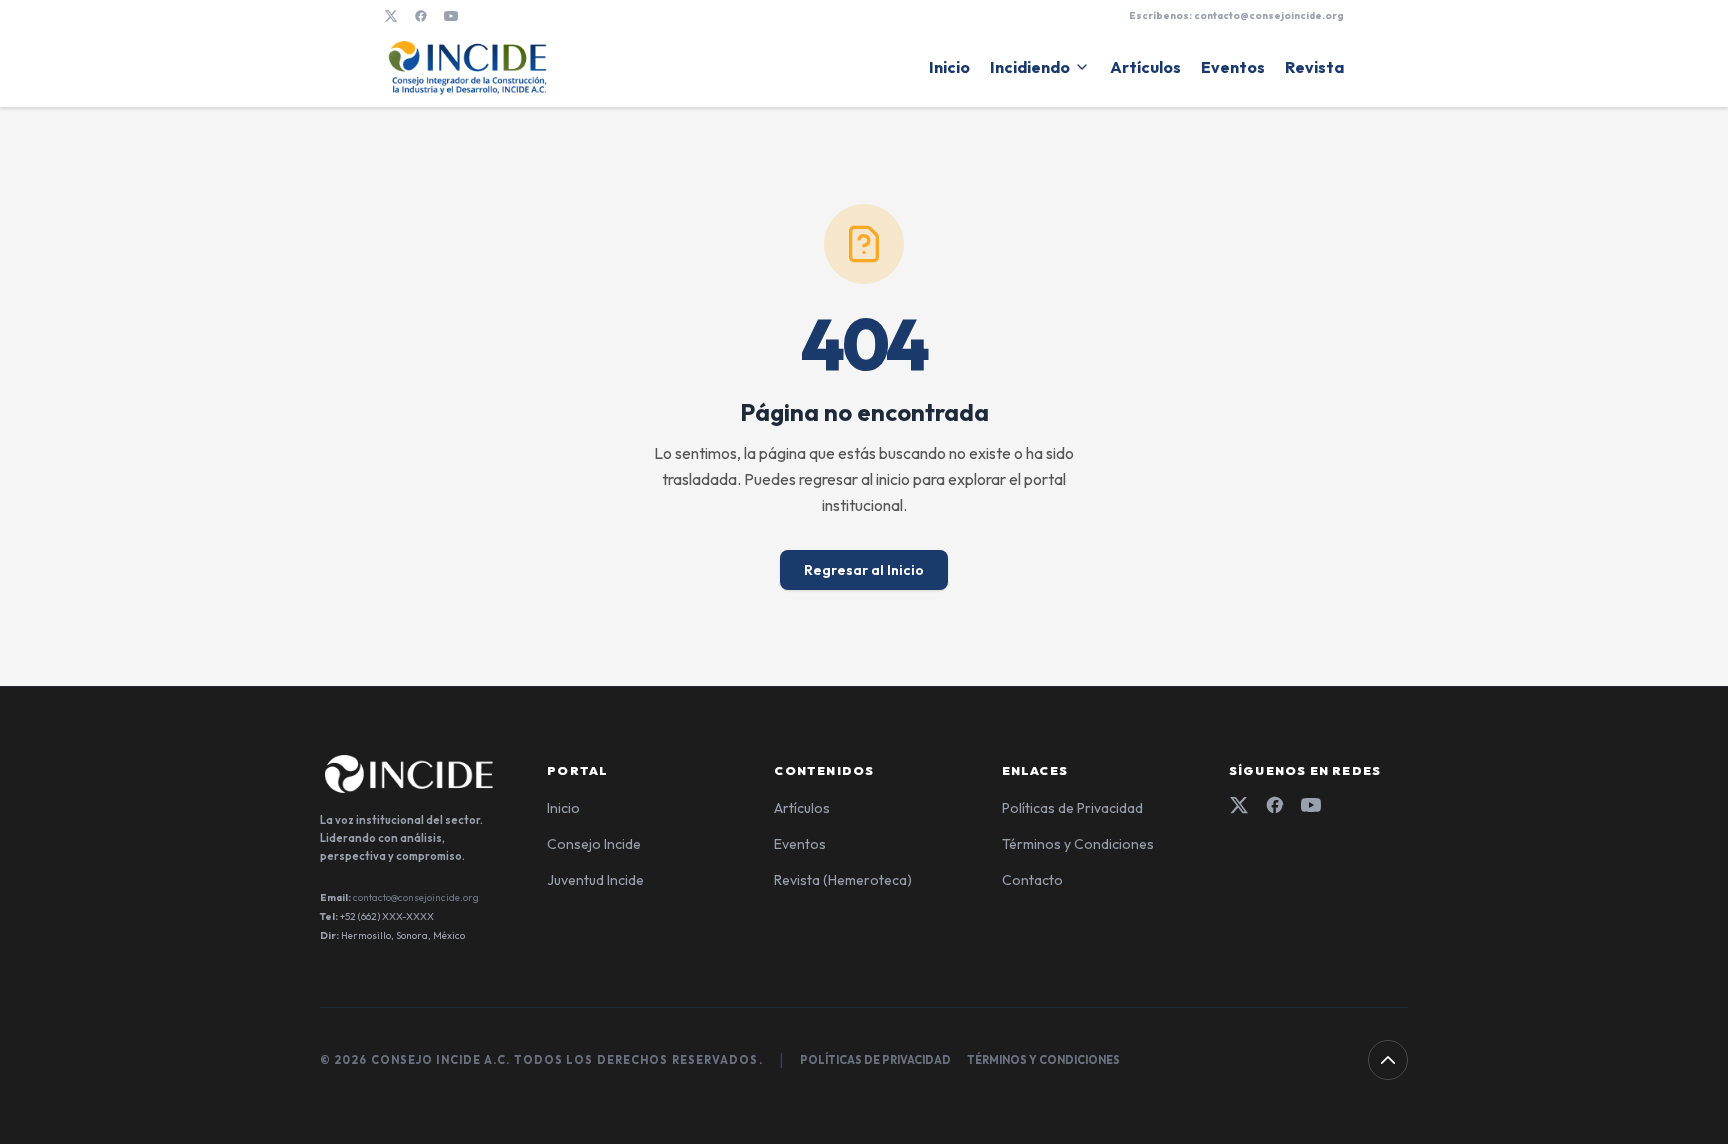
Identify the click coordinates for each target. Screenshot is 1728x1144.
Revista (1314, 67)
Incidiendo (1030, 67)
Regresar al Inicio (864, 570)
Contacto (1032, 880)
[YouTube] (451, 16)
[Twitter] (1239, 805)
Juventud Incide (595, 880)
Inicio (949, 67)
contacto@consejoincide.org (416, 897)
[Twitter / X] (391, 16)
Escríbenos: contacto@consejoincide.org (1236, 15)
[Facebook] (421, 16)
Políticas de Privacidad (1072, 808)
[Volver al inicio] (1388, 1060)
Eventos (1233, 67)
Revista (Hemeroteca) (843, 880)
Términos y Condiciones (1078, 844)
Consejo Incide (594, 844)
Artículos (1145, 67)
